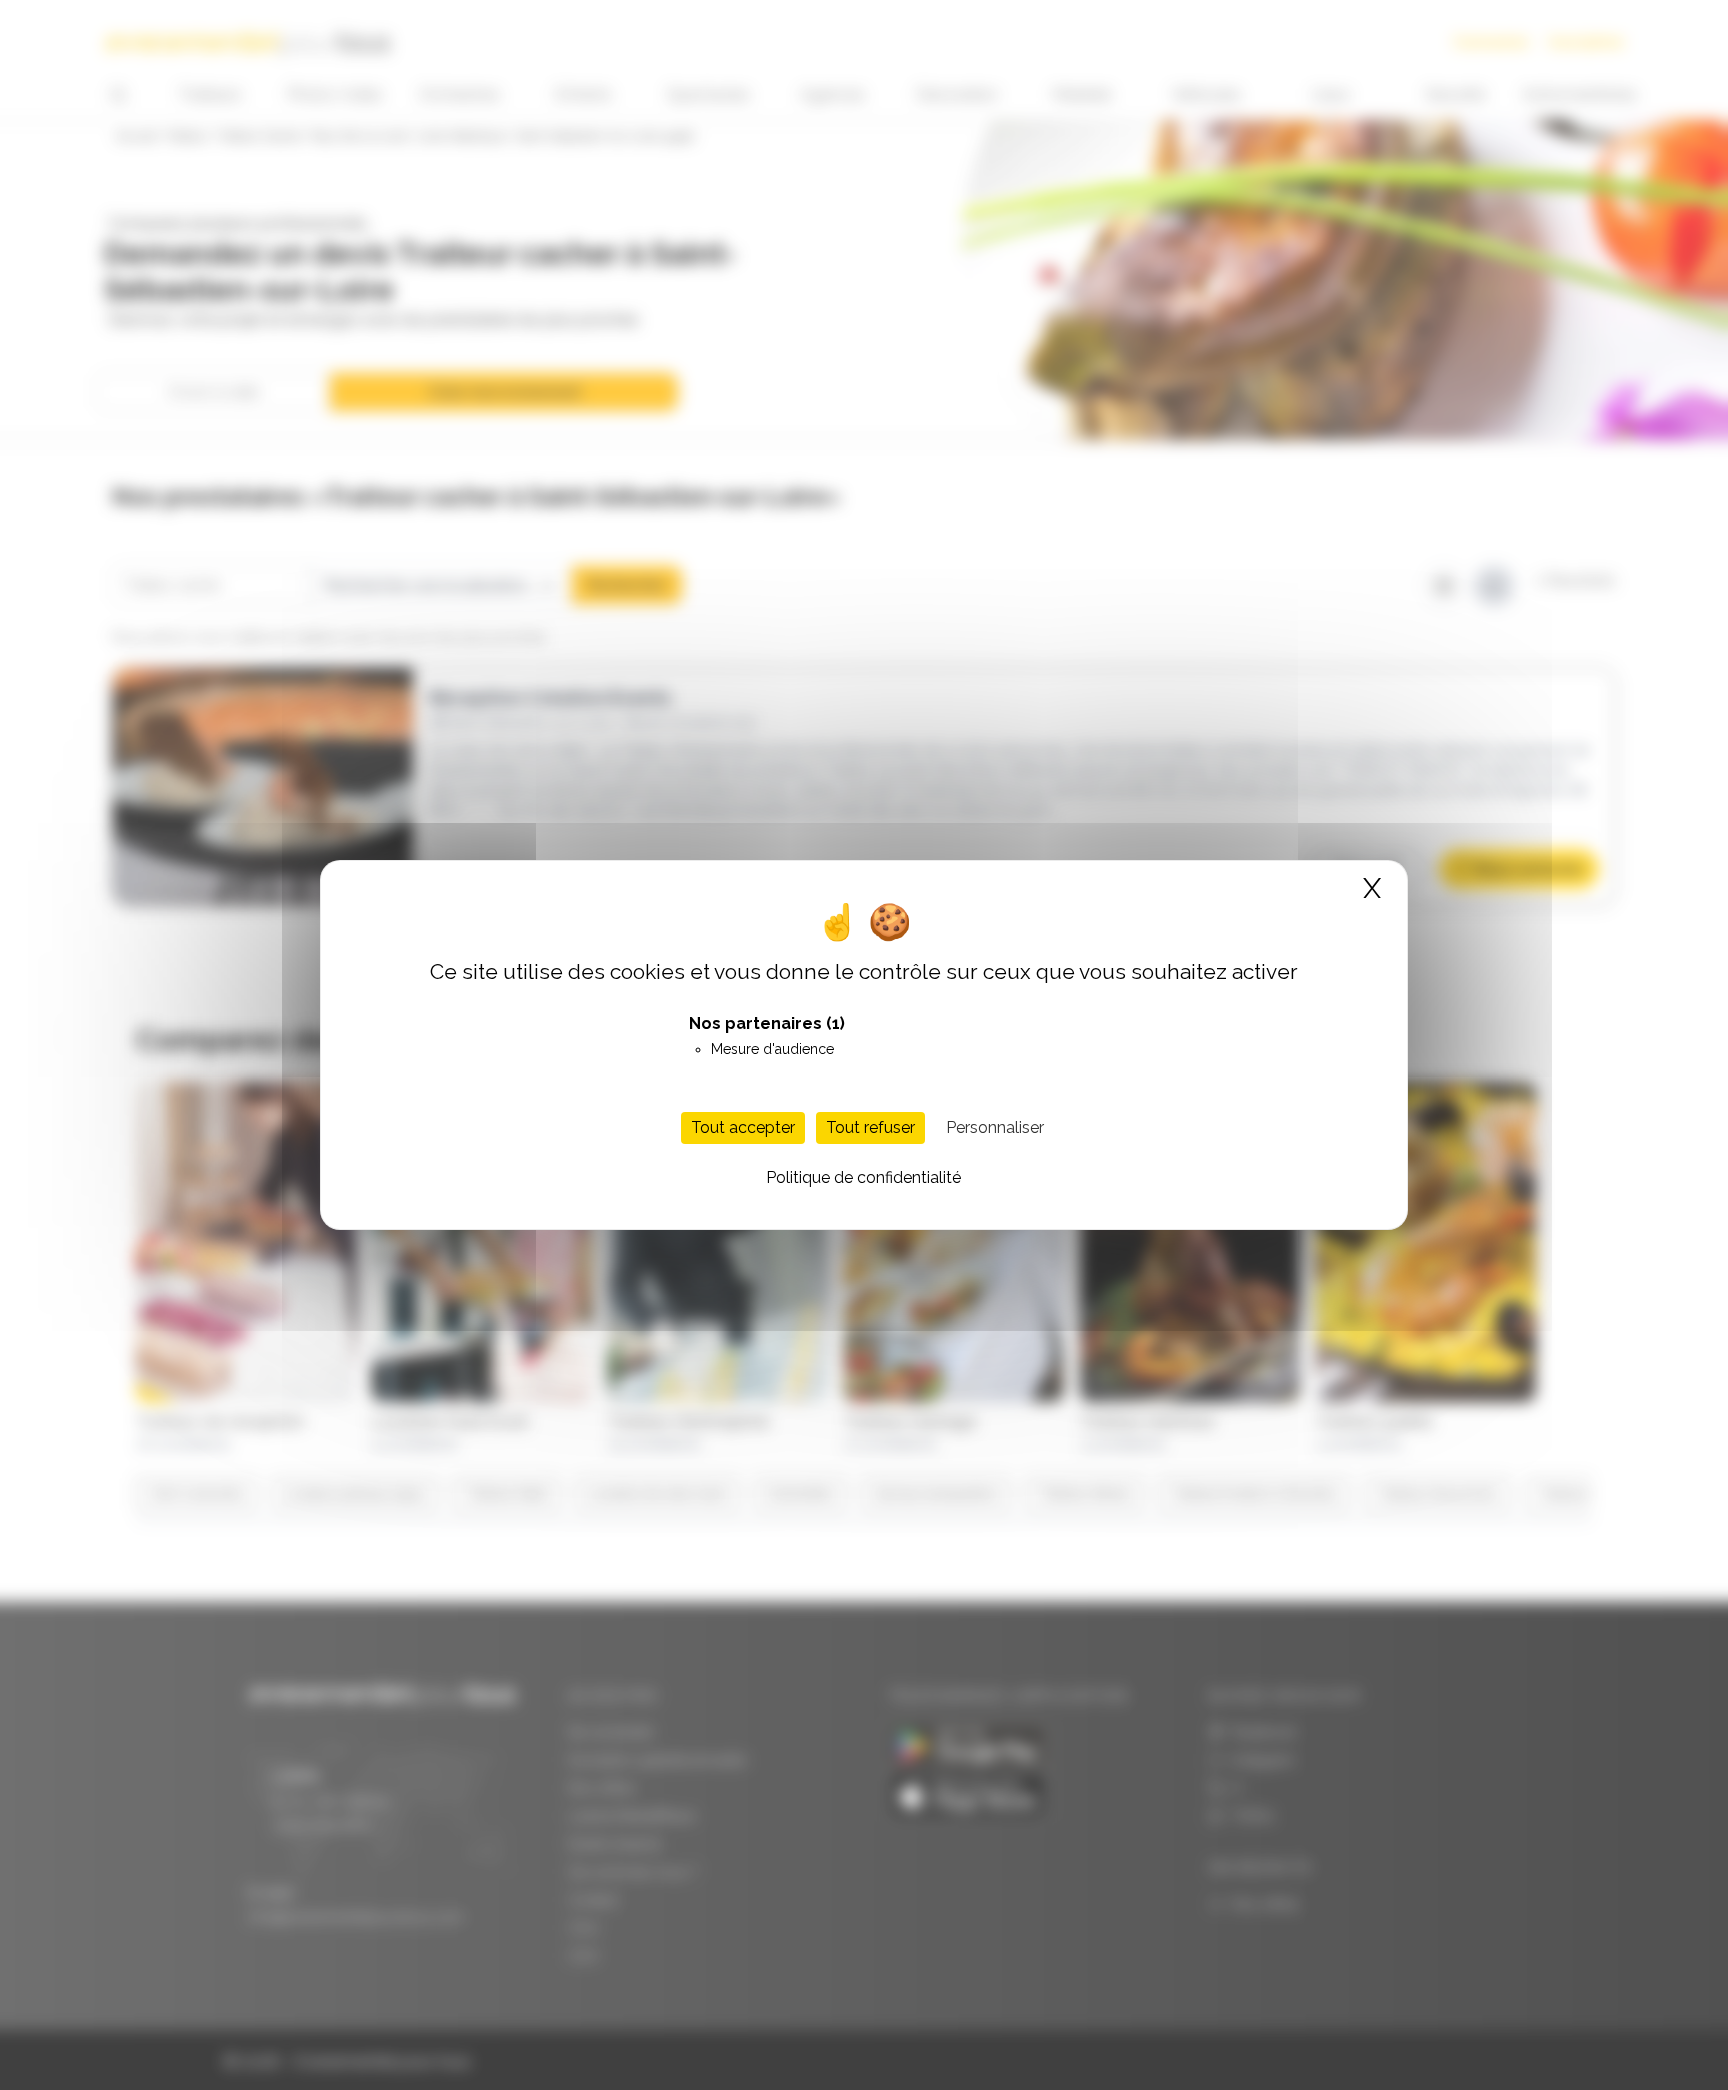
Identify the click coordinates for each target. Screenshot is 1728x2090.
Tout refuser (870, 1127)
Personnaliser (995, 1127)
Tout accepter (743, 1127)
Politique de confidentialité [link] (863, 1177)
